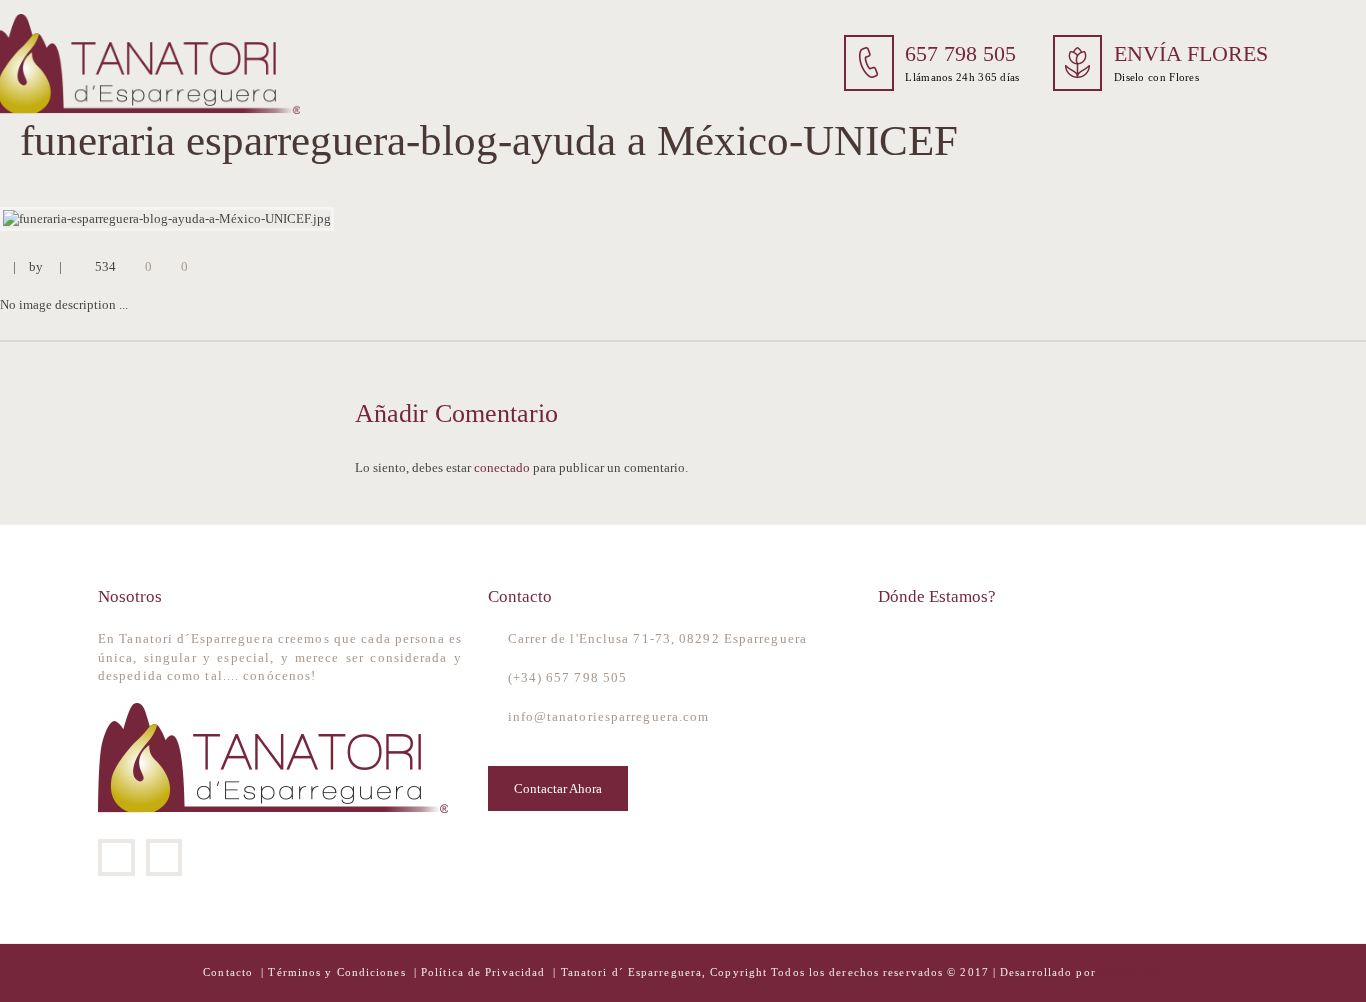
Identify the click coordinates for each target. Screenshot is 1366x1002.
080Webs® (1129, 972)
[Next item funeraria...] (1024, 219)
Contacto (230, 972)
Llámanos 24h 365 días (962, 77)
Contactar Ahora (558, 788)
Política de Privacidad (483, 972)
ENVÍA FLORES (1191, 54)
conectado (502, 467)
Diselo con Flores (1156, 77)
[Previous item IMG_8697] (341, 219)
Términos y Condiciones (338, 972)
